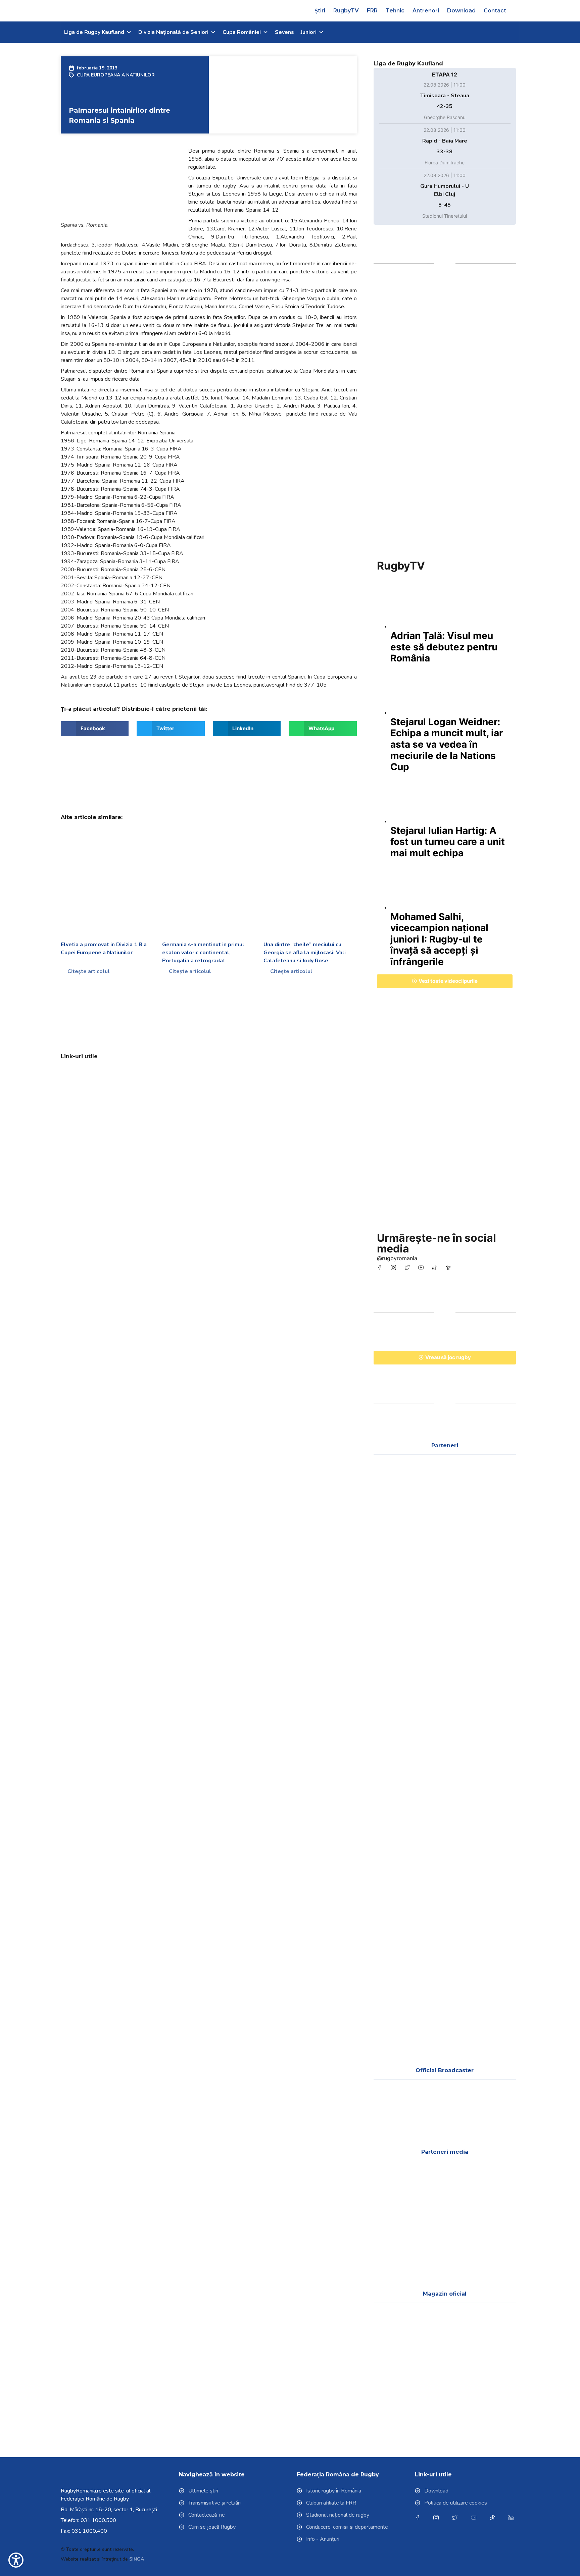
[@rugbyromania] (436, 1268)
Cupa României (242, 32)
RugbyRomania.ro (81, 2491)
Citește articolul (88, 971)
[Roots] (445, 1111)
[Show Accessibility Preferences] (16, 2560)
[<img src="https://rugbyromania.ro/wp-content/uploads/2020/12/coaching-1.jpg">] (171, 1092)
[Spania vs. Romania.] (121, 185)
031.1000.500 (98, 2520)
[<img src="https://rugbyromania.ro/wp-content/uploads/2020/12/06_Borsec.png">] (394, 1730)
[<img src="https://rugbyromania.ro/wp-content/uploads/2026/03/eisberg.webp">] (394, 1791)
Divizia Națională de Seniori (173, 32)
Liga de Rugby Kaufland (94, 32)
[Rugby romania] (445, 391)
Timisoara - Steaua (445, 96)
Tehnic (395, 11)
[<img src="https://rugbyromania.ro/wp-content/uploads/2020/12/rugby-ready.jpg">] (323, 1092)
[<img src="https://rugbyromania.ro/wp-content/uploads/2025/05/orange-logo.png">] (496, 1791)
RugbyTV (346, 11)
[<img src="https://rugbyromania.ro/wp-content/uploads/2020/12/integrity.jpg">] (247, 1092)
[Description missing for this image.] (496, 1489)
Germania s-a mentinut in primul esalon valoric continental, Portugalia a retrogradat (203, 953)
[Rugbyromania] (450, 1268)
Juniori (309, 32)
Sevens (284, 32)
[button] (517, 11)
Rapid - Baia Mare (445, 141)
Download (461, 11)
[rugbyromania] (381, 1268)
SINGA (137, 2559)
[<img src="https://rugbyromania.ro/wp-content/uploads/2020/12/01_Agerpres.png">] (394, 2195)
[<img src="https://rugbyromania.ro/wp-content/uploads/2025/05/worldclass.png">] (394, 1851)
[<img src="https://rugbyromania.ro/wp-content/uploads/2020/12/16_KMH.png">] (445, 1791)
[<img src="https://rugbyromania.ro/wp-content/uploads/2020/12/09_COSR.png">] (394, 1670)
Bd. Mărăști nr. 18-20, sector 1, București (109, 2510)
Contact (495, 11)
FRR (372, 11)
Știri (320, 11)
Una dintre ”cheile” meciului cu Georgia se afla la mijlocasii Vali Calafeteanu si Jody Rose (305, 953)
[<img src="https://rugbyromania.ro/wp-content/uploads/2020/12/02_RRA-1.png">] (394, 2256)
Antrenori (426, 11)
